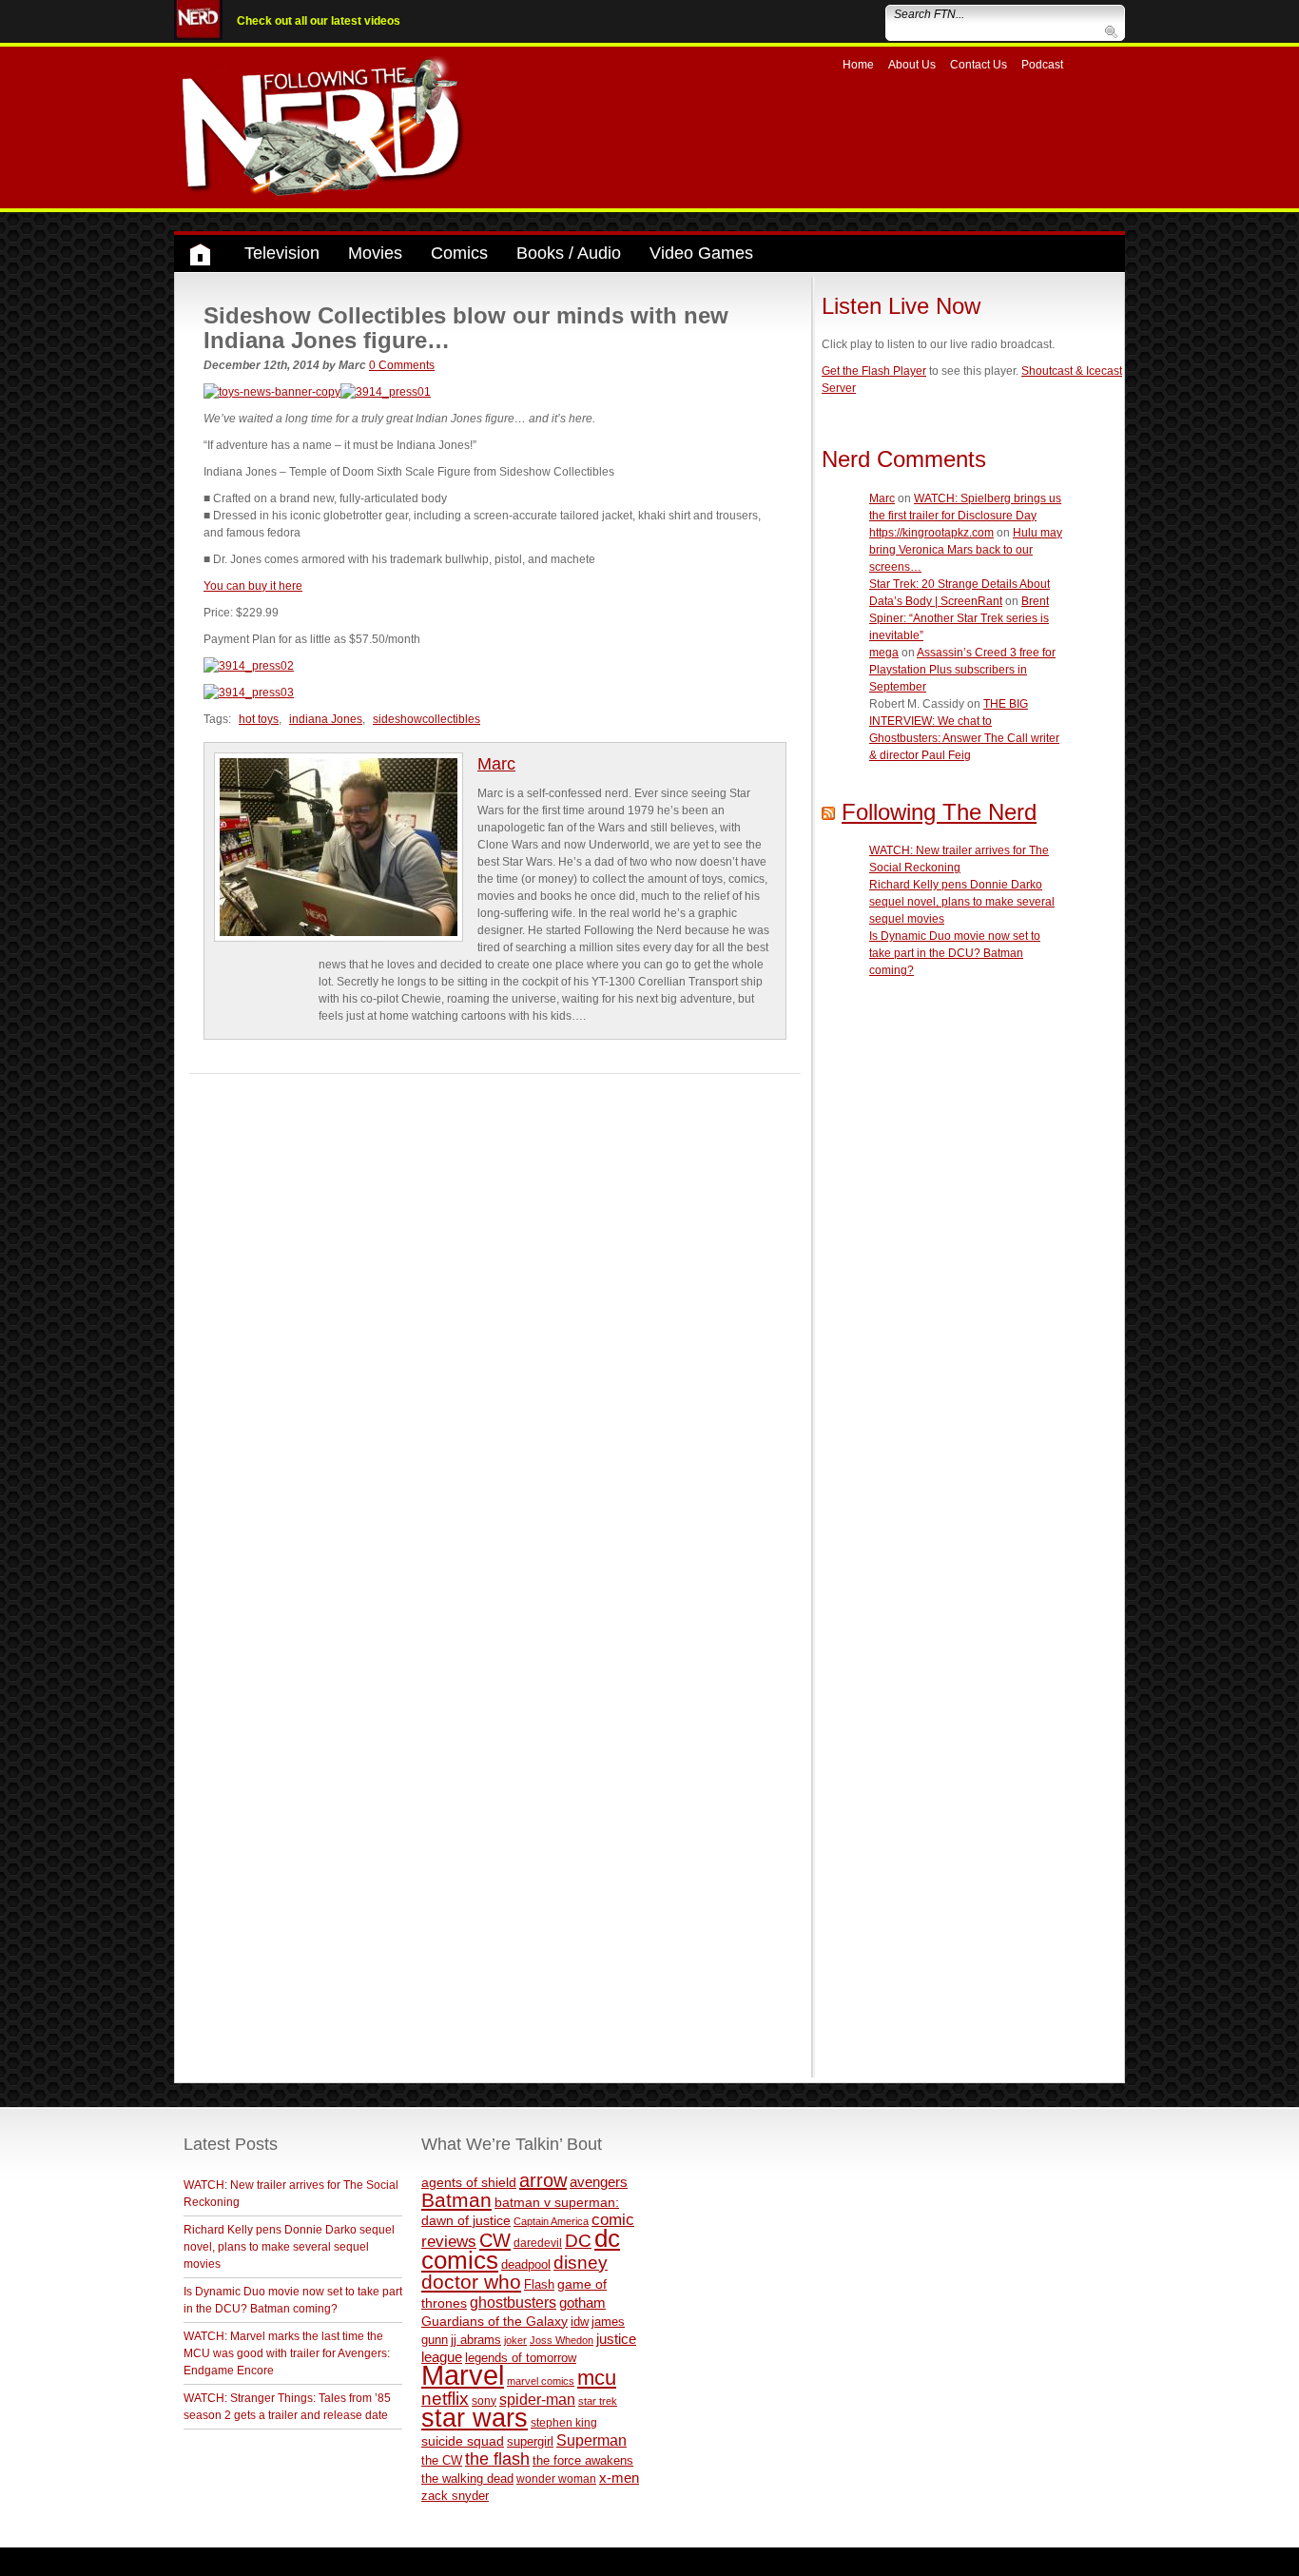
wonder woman (556, 2478)
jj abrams (476, 2340)
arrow (543, 2180)
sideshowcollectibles (427, 719)
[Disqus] (495, 1312)
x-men (619, 2478)
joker (515, 2340)
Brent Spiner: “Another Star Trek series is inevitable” (959, 618)
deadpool (526, 2264)
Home (858, 65)
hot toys (259, 719)
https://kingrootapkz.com (931, 533)
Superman (591, 2440)
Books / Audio (569, 253)
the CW (442, 2460)
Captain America (551, 2221)
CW (495, 2240)
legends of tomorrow (521, 2358)
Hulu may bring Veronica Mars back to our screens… (966, 550)
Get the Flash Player (874, 371)
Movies (375, 253)
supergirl (530, 2441)
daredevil (538, 2243)
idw (580, 2322)
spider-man (537, 2400)
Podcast (1042, 65)
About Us (912, 65)
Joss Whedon (562, 2340)
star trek (598, 2401)
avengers (599, 2182)
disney (581, 2262)
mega (884, 653)
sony (484, 2401)
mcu (597, 2378)
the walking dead (467, 2478)
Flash (539, 2284)
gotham (582, 2303)
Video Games (701, 253)
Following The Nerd (939, 812)
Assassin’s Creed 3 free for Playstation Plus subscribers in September (962, 670)
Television (282, 253)
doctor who (471, 2282)
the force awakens (583, 2460)
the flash (497, 2459)
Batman (456, 2200)
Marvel (463, 2375)
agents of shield (469, 2183)
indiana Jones (326, 719)
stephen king (564, 2422)
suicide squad (463, 2441)
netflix (445, 2398)
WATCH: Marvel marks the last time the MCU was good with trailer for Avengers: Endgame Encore (287, 2353)
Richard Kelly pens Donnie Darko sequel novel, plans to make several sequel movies (962, 902)
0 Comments (402, 365)
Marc (496, 764)
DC (578, 2241)
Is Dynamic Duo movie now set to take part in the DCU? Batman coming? (955, 953)
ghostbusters (513, 2302)
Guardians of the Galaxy (494, 2321)
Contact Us (979, 65)
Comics (459, 253)
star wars (475, 2418)
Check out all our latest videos (319, 21)
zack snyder (455, 2496)
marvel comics (541, 2381)
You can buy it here (253, 586)
